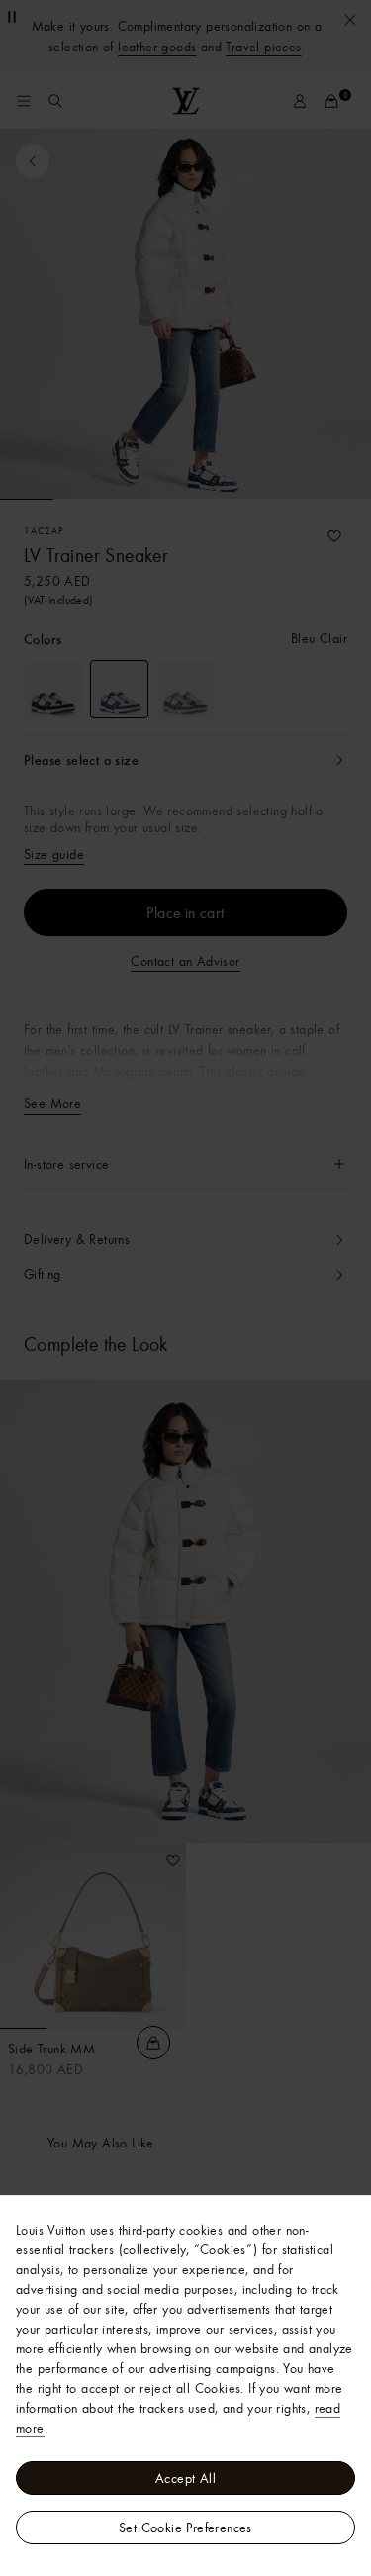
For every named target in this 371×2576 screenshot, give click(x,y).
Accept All (185, 2478)
